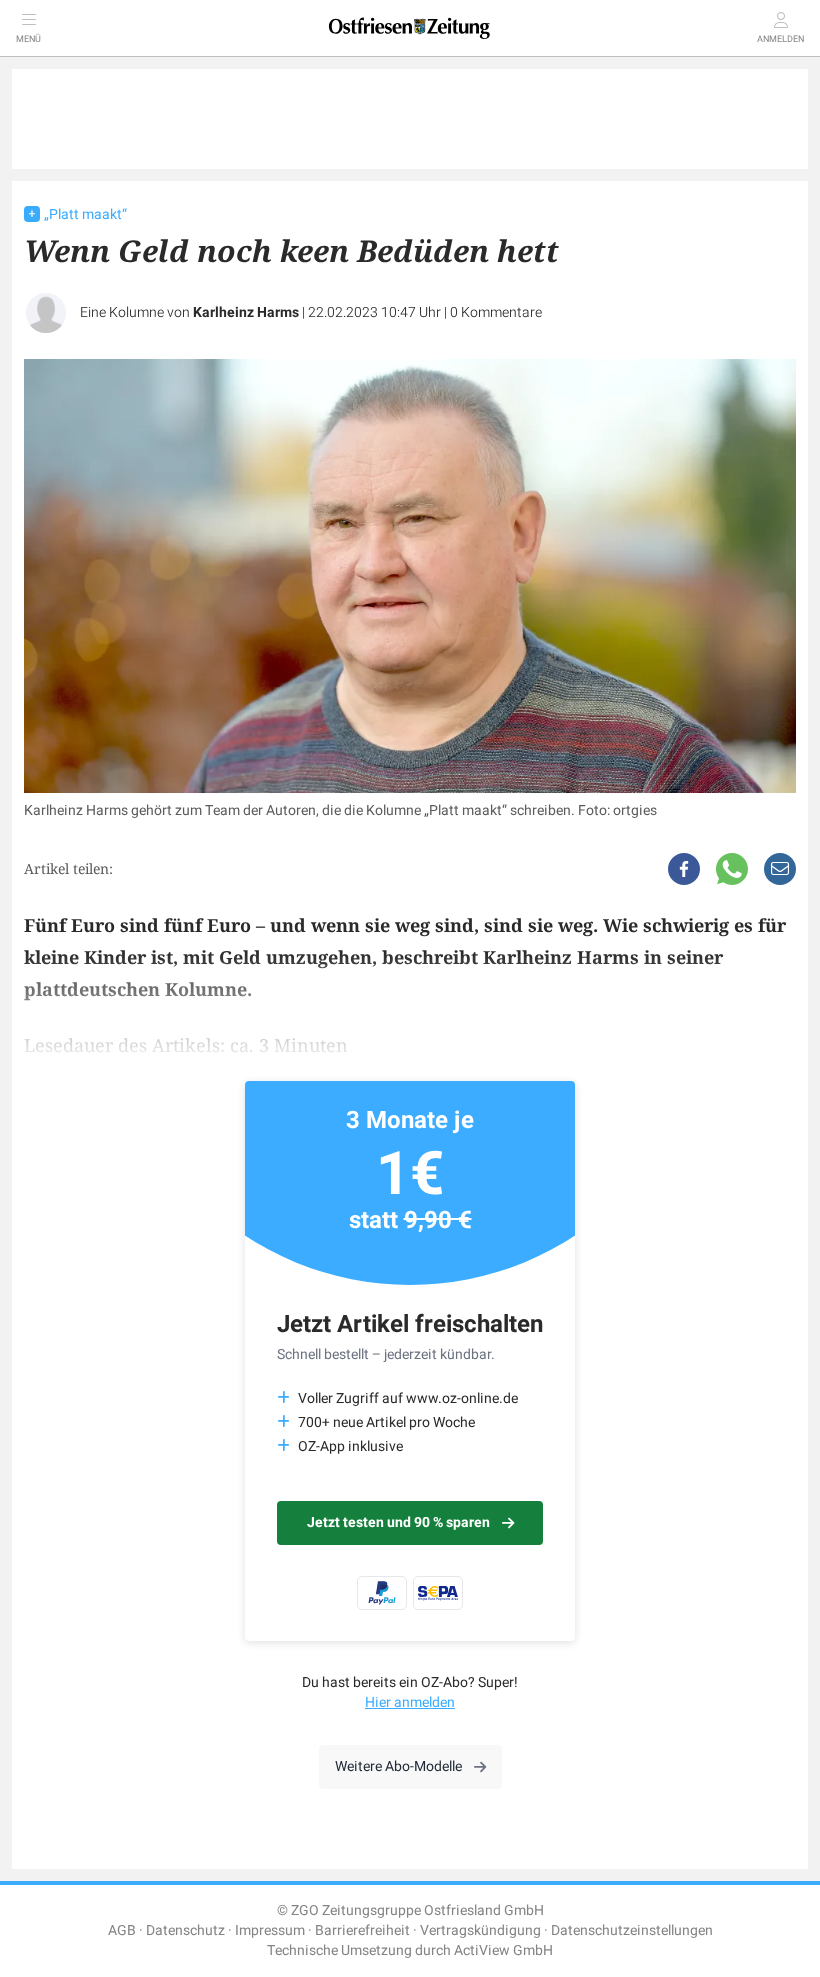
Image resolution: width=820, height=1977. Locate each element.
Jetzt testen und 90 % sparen (398, 1522)
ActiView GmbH (503, 1950)
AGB (122, 1930)
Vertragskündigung (480, 1930)
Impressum (270, 1930)
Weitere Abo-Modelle (398, 1766)
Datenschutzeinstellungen (632, 1930)
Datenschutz (185, 1930)
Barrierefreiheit (362, 1930)
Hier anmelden (410, 1702)
